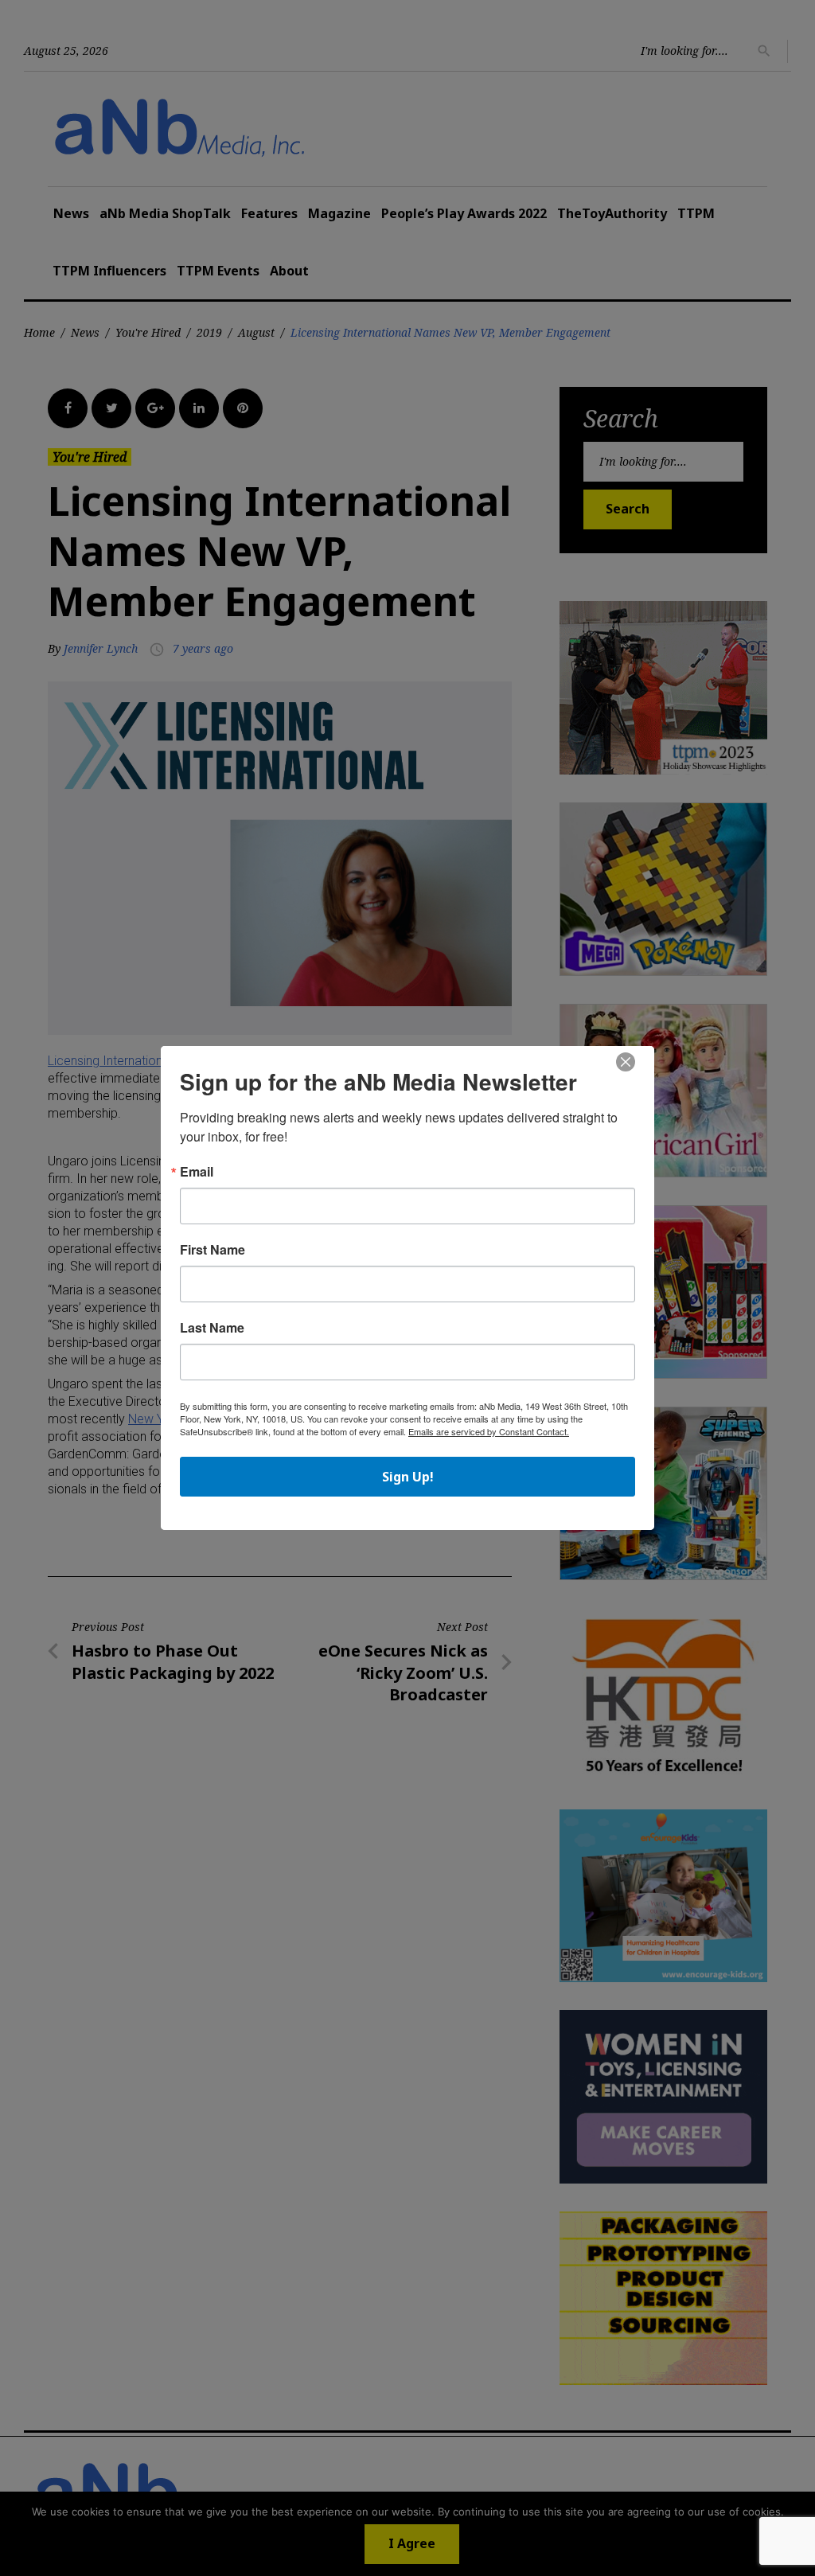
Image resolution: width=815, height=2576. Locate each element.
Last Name (212, 1328)
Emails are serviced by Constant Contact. (489, 1431)
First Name (213, 1250)
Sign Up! (408, 1477)
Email (197, 1172)
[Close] (626, 1063)
